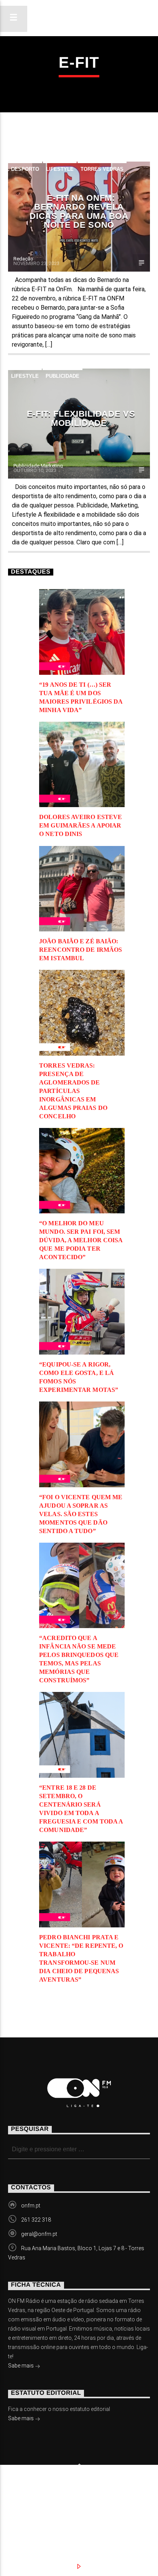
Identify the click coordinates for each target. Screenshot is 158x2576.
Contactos (36, 2511)
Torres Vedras (102, 169)
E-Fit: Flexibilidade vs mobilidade (81, 418)
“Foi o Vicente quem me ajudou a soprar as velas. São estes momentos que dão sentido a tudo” (81, 1514)
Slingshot (21, 2491)
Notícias (32, 2503)
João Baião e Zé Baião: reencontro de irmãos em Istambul (81, 950)
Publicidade (63, 376)
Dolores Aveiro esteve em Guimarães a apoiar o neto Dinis (81, 825)
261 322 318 (36, 2220)
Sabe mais (21, 2366)
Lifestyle (60, 169)
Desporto (25, 169)
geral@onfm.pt (39, 2234)
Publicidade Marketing (38, 466)
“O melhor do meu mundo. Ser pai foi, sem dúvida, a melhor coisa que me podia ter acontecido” (81, 1240)
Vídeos (123, 2503)
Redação (23, 259)
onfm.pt (31, 2206)
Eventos (79, 2503)
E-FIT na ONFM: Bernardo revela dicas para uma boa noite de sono (79, 212)
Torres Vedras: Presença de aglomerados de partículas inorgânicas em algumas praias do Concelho (73, 1091)
